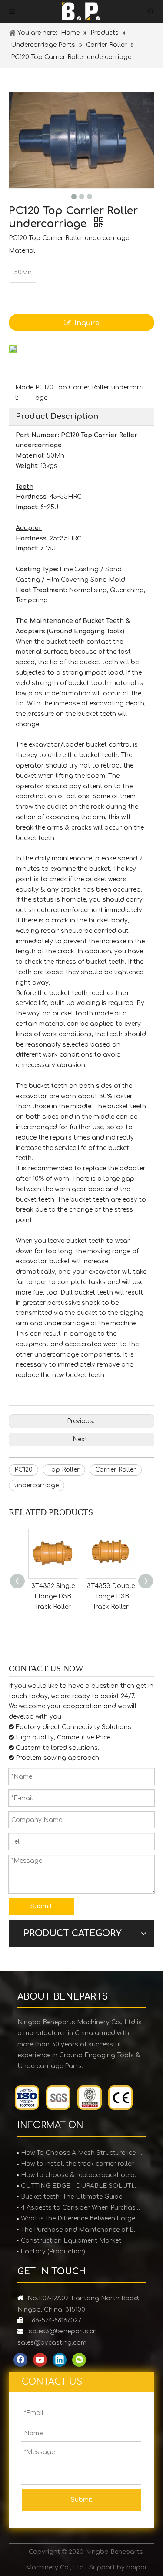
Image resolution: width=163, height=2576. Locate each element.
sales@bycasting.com (52, 2343)
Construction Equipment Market (71, 2241)
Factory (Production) (53, 2252)
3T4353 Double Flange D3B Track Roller (61, 1596)
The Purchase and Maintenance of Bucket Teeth (81, 2230)
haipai (136, 2568)
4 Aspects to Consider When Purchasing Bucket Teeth (81, 2208)
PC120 (23, 1470)
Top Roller (64, 1470)
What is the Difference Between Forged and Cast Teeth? (81, 2219)
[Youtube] (40, 2360)
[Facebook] (20, 2360)
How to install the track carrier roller (77, 2164)
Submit (41, 1906)
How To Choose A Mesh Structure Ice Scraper (81, 2153)
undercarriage (37, 1485)
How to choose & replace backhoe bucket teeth (81, 2175)
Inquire (87, 323)
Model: (24, 393)
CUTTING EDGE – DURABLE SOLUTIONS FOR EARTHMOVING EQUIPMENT (81, 2186)
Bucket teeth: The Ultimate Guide (72, 2197)
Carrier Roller (116, 1470)
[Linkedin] (60, 2360)
